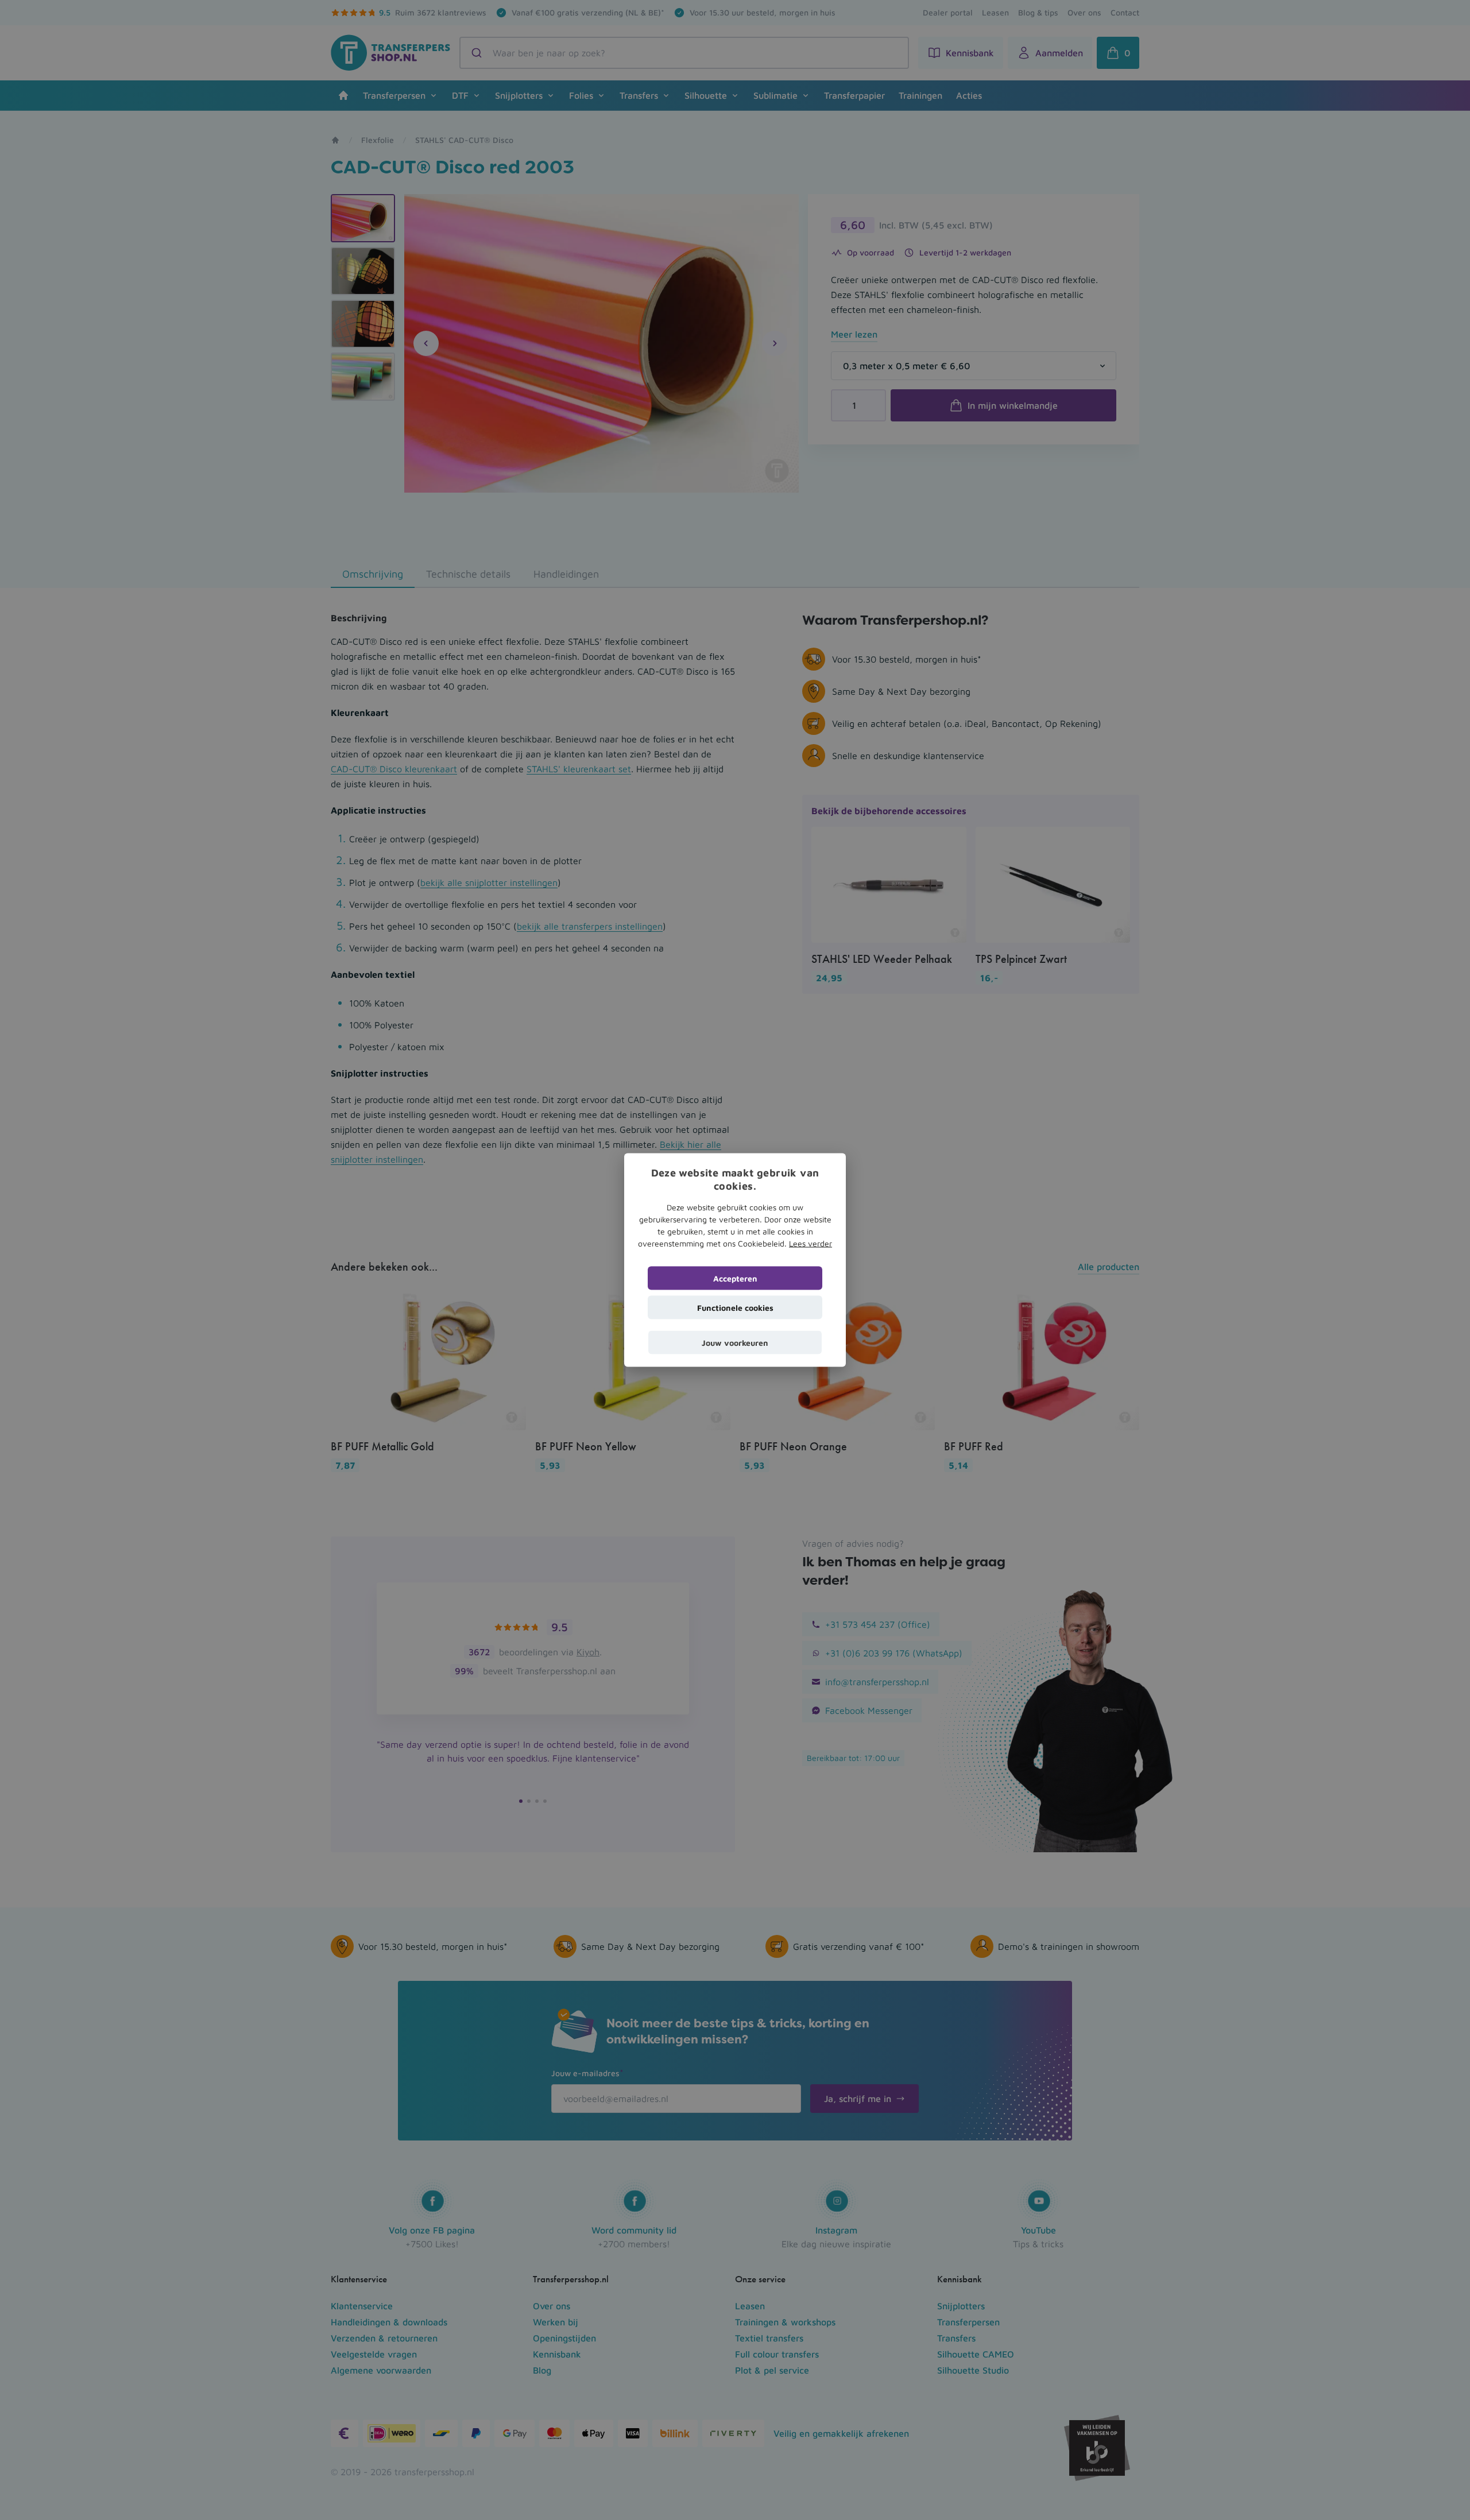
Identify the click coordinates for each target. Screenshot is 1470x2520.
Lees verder (811, 1243)
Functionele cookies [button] (735, 1308)
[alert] (735, 1260)
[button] (735, 1343)
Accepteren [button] (735, 1278)
